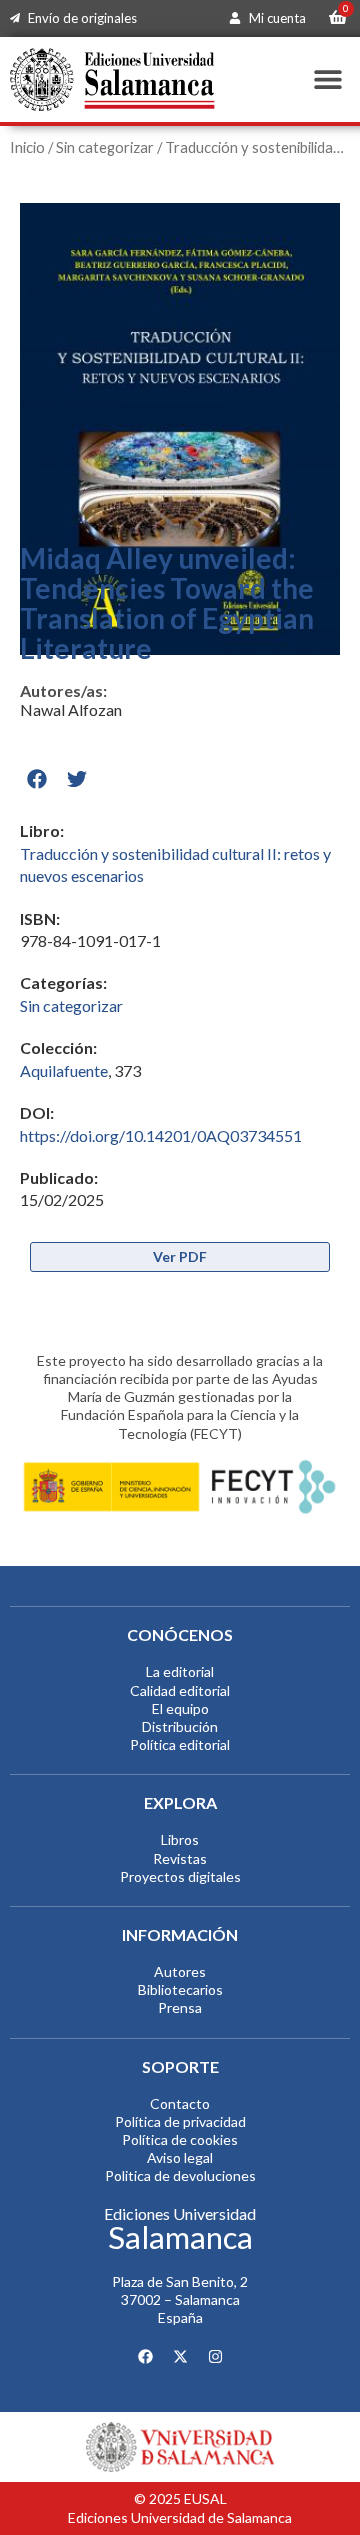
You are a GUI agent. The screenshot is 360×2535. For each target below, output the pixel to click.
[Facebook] (145, 2357)
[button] (327, 79)
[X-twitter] (180, 2357)
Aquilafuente (64, 1070)
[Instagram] (215, 2357)
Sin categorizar (105, 147)
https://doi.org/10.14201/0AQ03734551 (161, 1135)
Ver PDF (180, 1256)
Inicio (27, 147)
